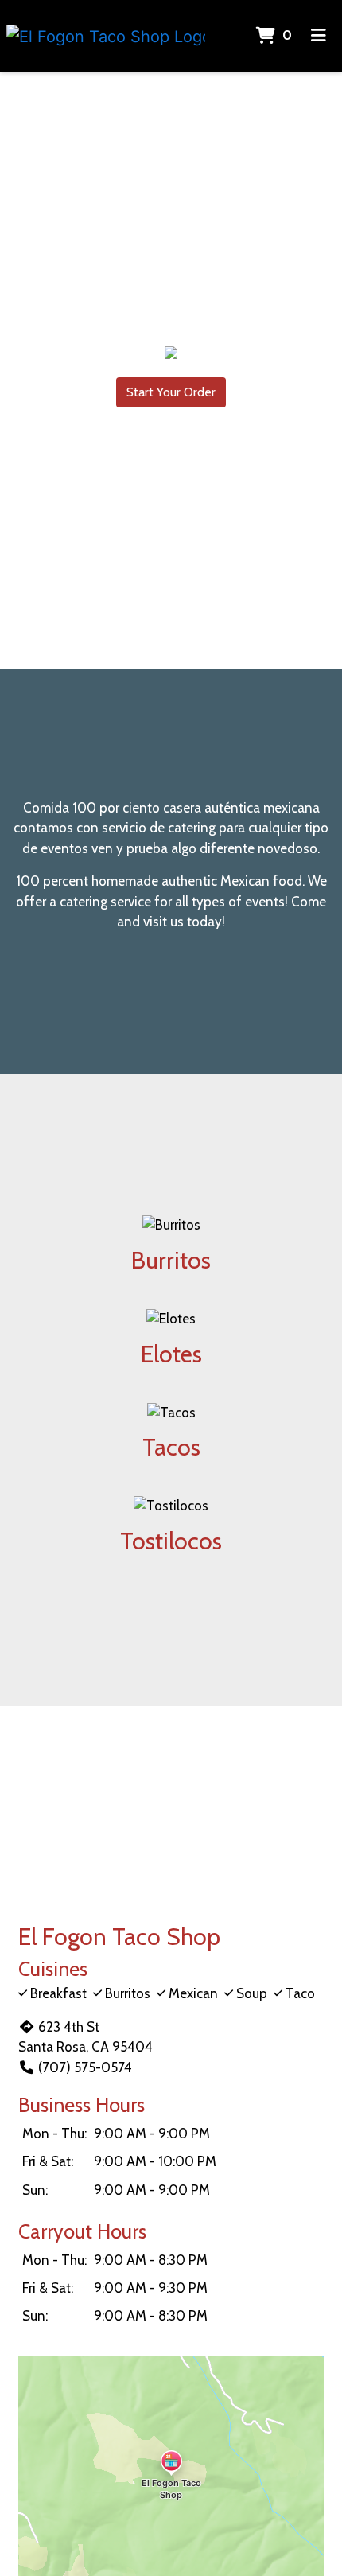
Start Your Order (171, 392)
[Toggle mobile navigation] (319, 36)
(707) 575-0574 (85, 2067)
